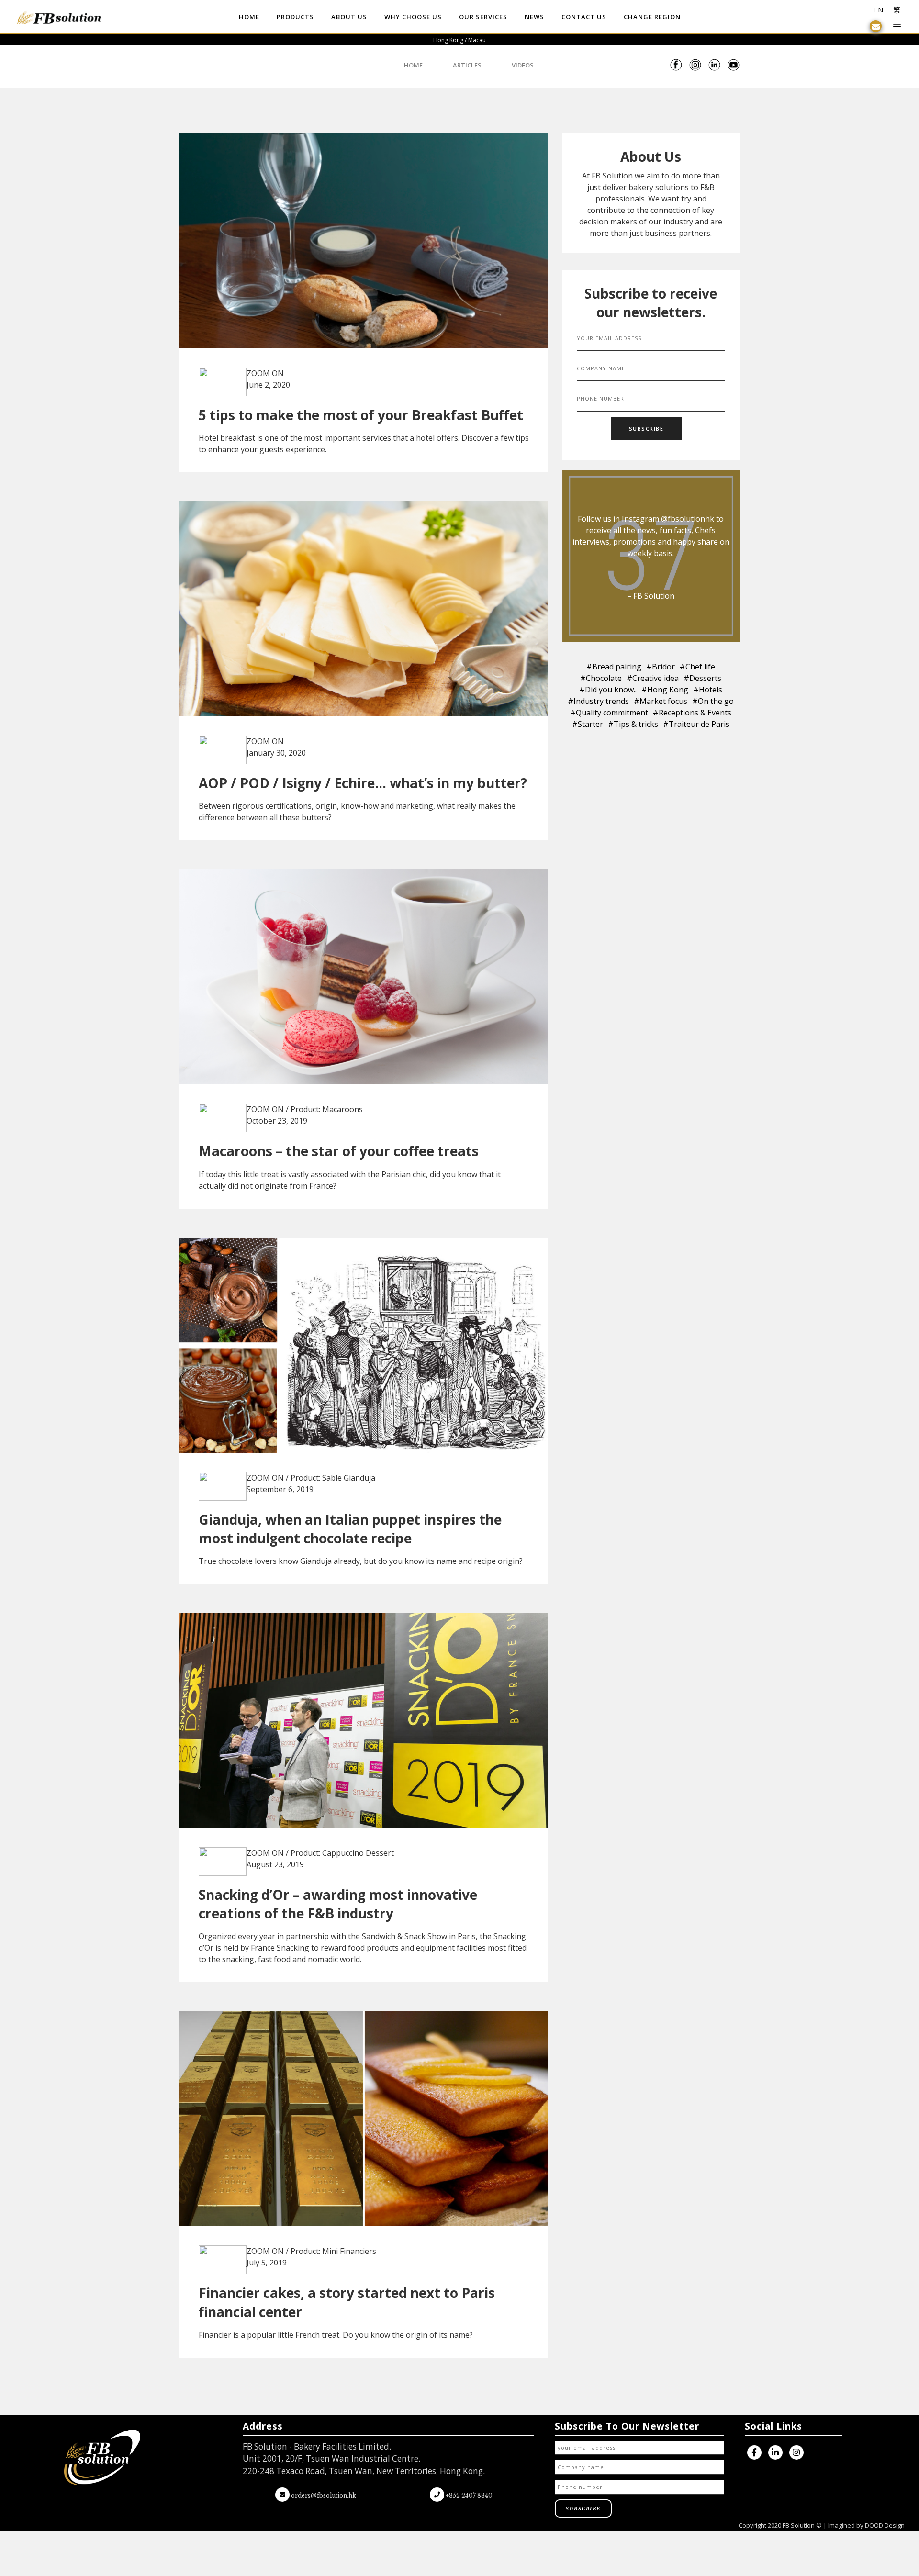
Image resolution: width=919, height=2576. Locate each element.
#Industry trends (598, 701)
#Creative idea (653, 678)
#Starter (588, 724)
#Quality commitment (609, 713)
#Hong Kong (665, 690)
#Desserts (702, 678)
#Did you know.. (608, 690)
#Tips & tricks (633, 724)
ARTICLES (468, 65)
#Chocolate (601, 678)
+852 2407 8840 (468, 2495)
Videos (523, 65)
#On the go (713, 701)
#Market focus (661, 701)
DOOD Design (885, 2525)
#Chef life (697, 667)
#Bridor (661, 667)
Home (414, 65)
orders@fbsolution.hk (324, 2495)
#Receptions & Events (692, 713)
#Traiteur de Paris (696, 724)
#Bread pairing (614, 667)
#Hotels (708, 690)
